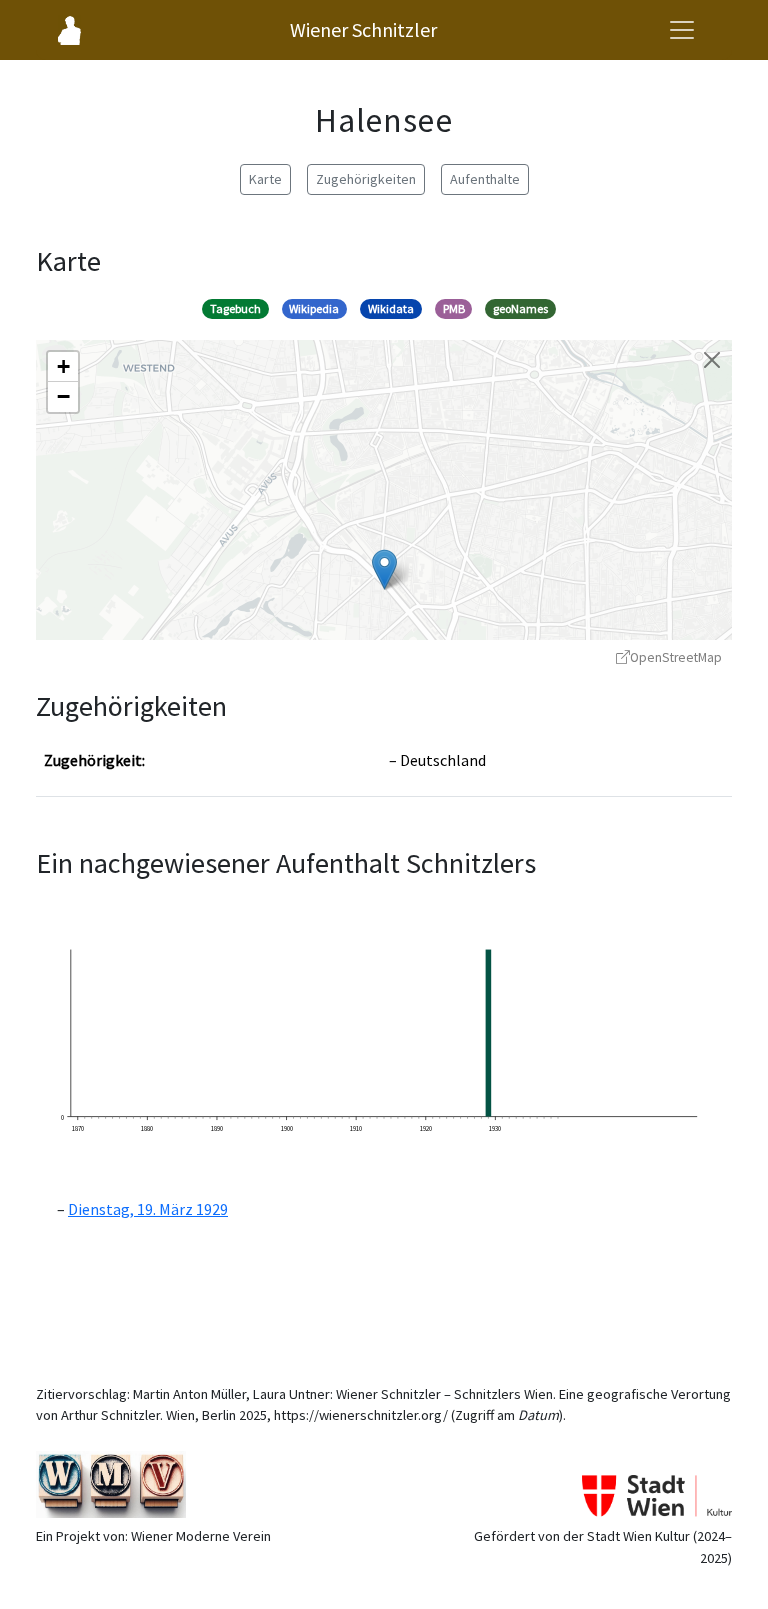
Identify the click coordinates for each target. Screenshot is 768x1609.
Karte (265, 179)
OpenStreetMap (676, 657)
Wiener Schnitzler (363, 29)
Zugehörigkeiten (366, 179)
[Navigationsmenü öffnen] (682, 30)
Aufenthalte (485, 179)
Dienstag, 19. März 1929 (148, 1209)
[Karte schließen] (712, 360)
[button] (384, 569)
